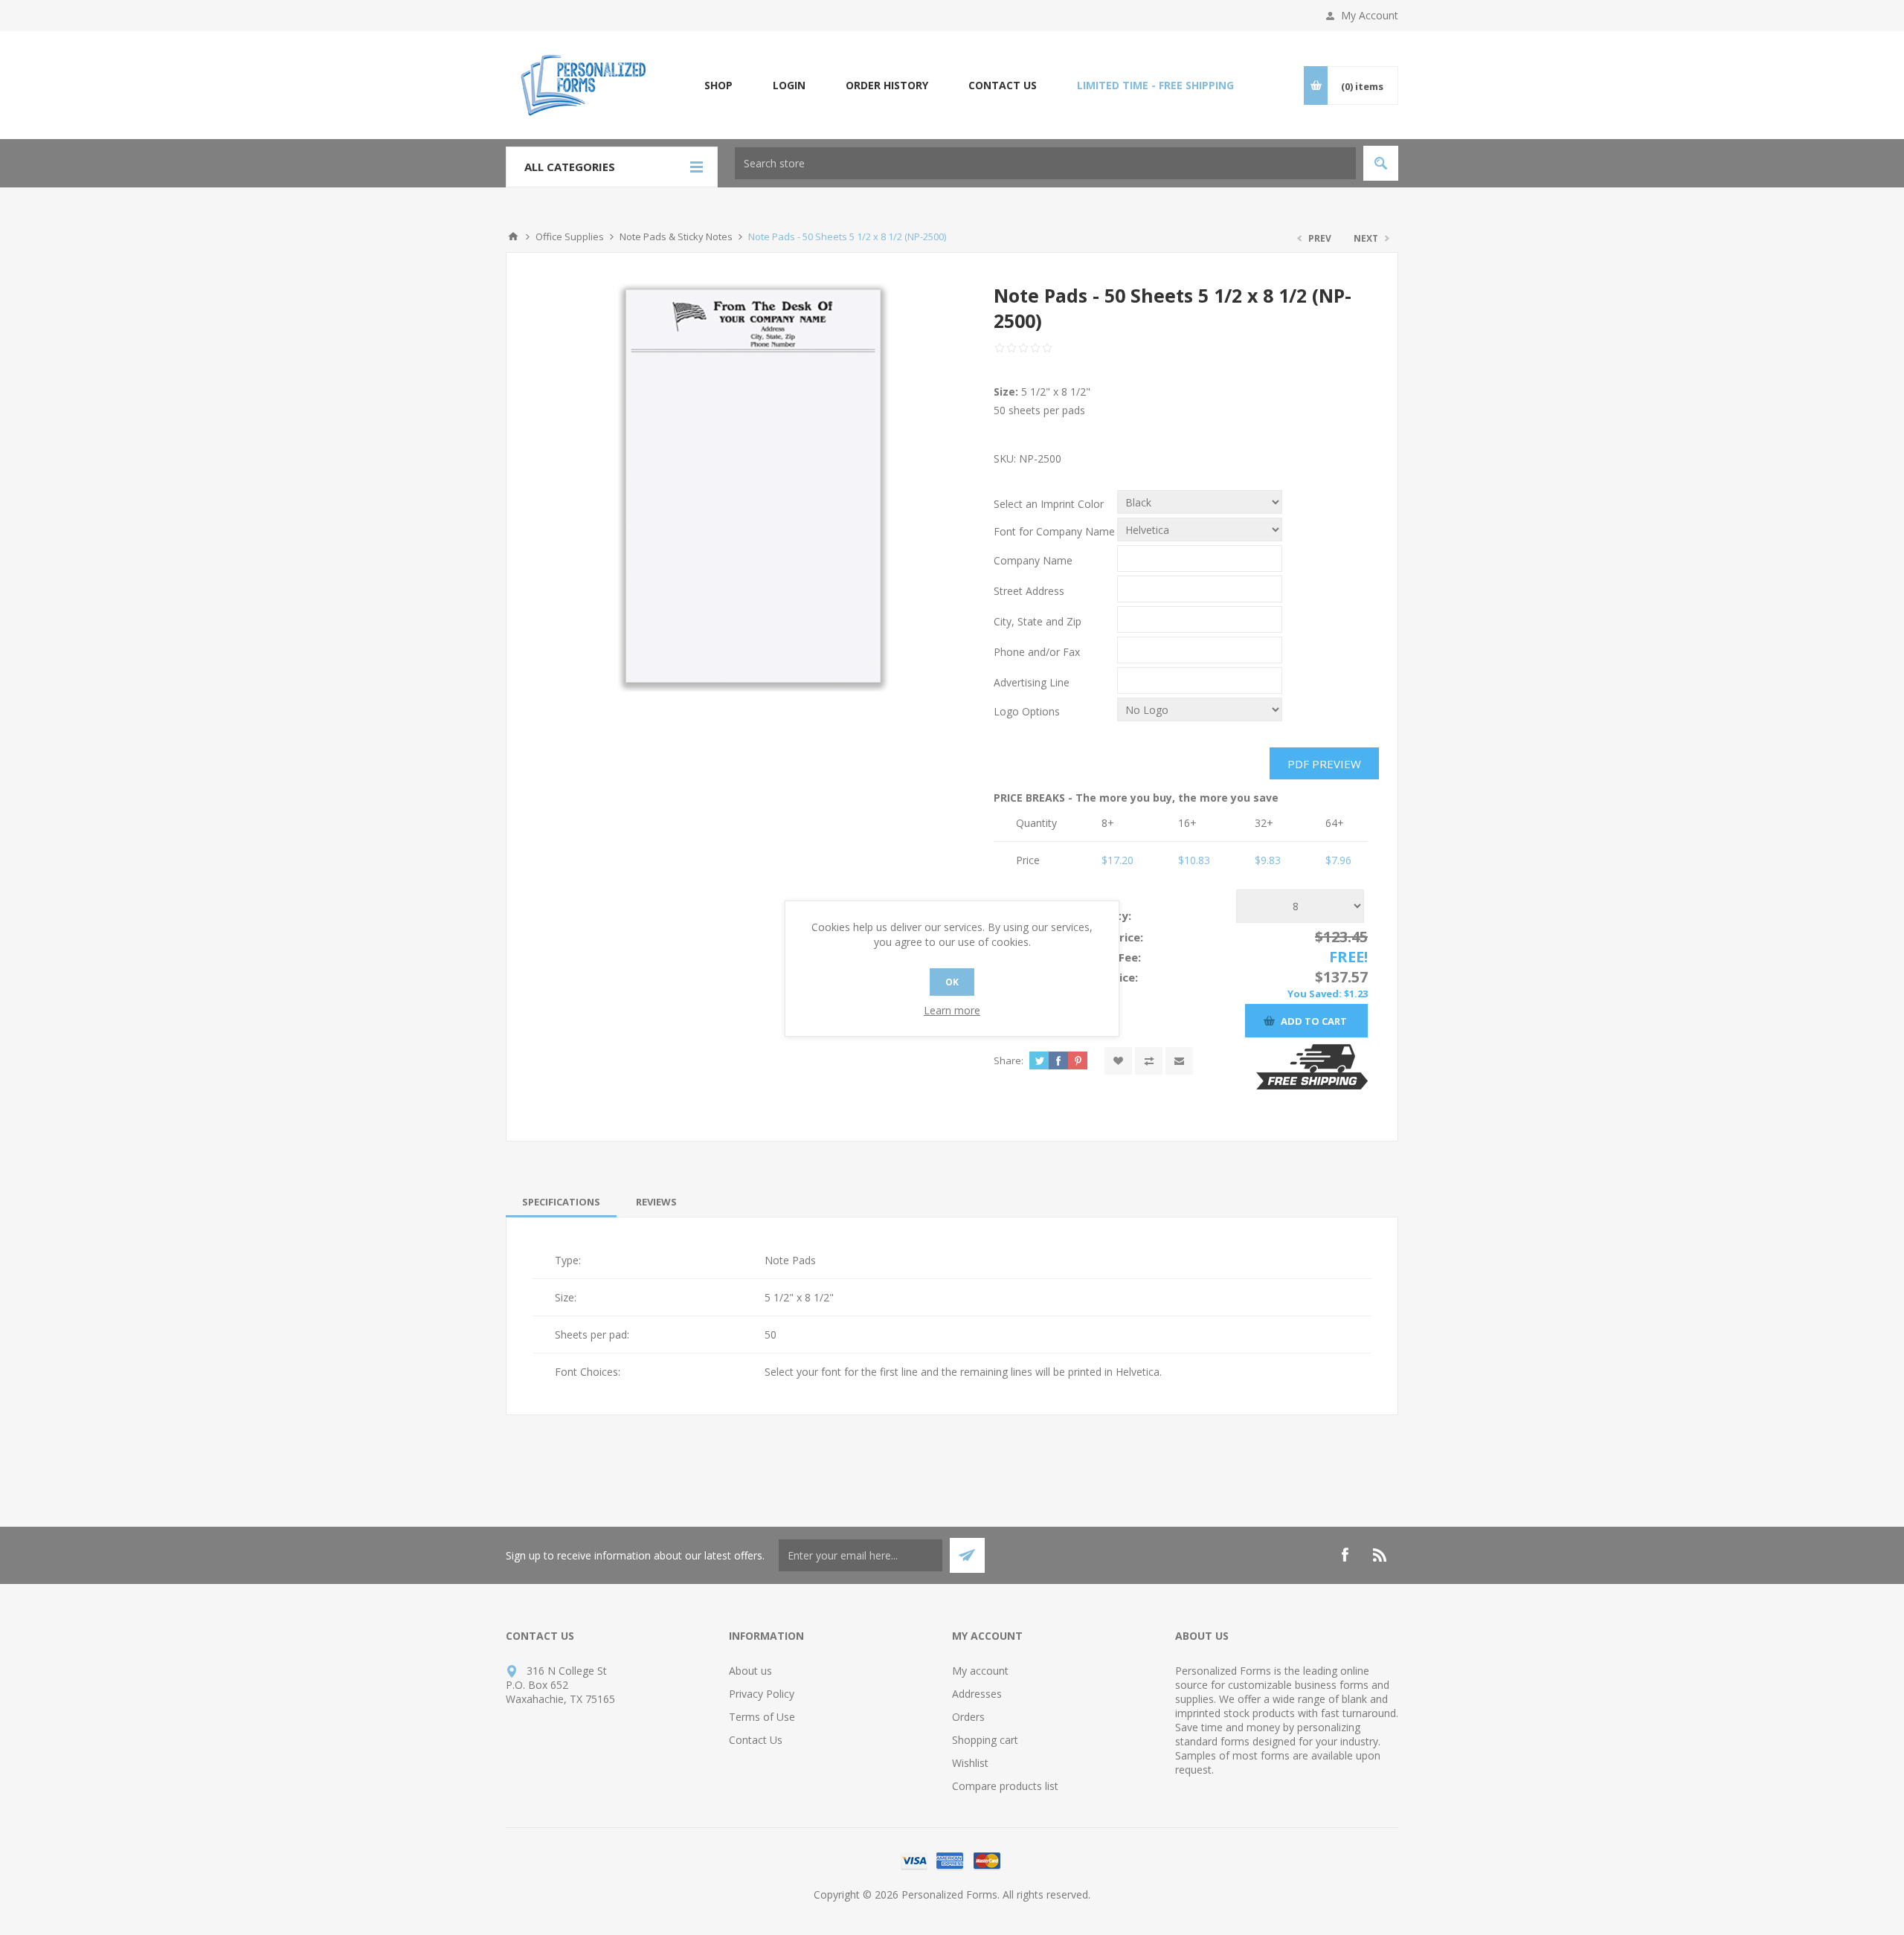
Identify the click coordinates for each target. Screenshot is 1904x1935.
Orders (968, 1717)
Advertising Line (1032, 682)
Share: (1009, 1060)
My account (980, 1671)
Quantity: (1104, 915)
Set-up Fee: (1109, 957)
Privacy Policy (762, 1694)
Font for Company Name (1054, 531)
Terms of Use (762, 1717)
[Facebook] (1345, 1555)
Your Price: (1108, 977)
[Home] (513, 236)
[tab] (561, 1202)
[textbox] (1045, 163)
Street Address (1029, 591)
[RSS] (1380, 1555)
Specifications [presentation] (561, 1202)
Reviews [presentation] (656, 1202)
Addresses (977, 1694)
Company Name (1033, 560)
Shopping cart (985, 1740)
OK (952, 982)
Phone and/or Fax (1037, 652)
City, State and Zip (1038, 621)
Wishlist (970, 1763)
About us (750, 1671)
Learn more (952, 1010)
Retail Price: (1110, 937)
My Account (1370, 15)
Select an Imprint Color (1049, 504)
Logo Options (1027, 711)
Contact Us (756, 1740)
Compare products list (1005, 1786)
